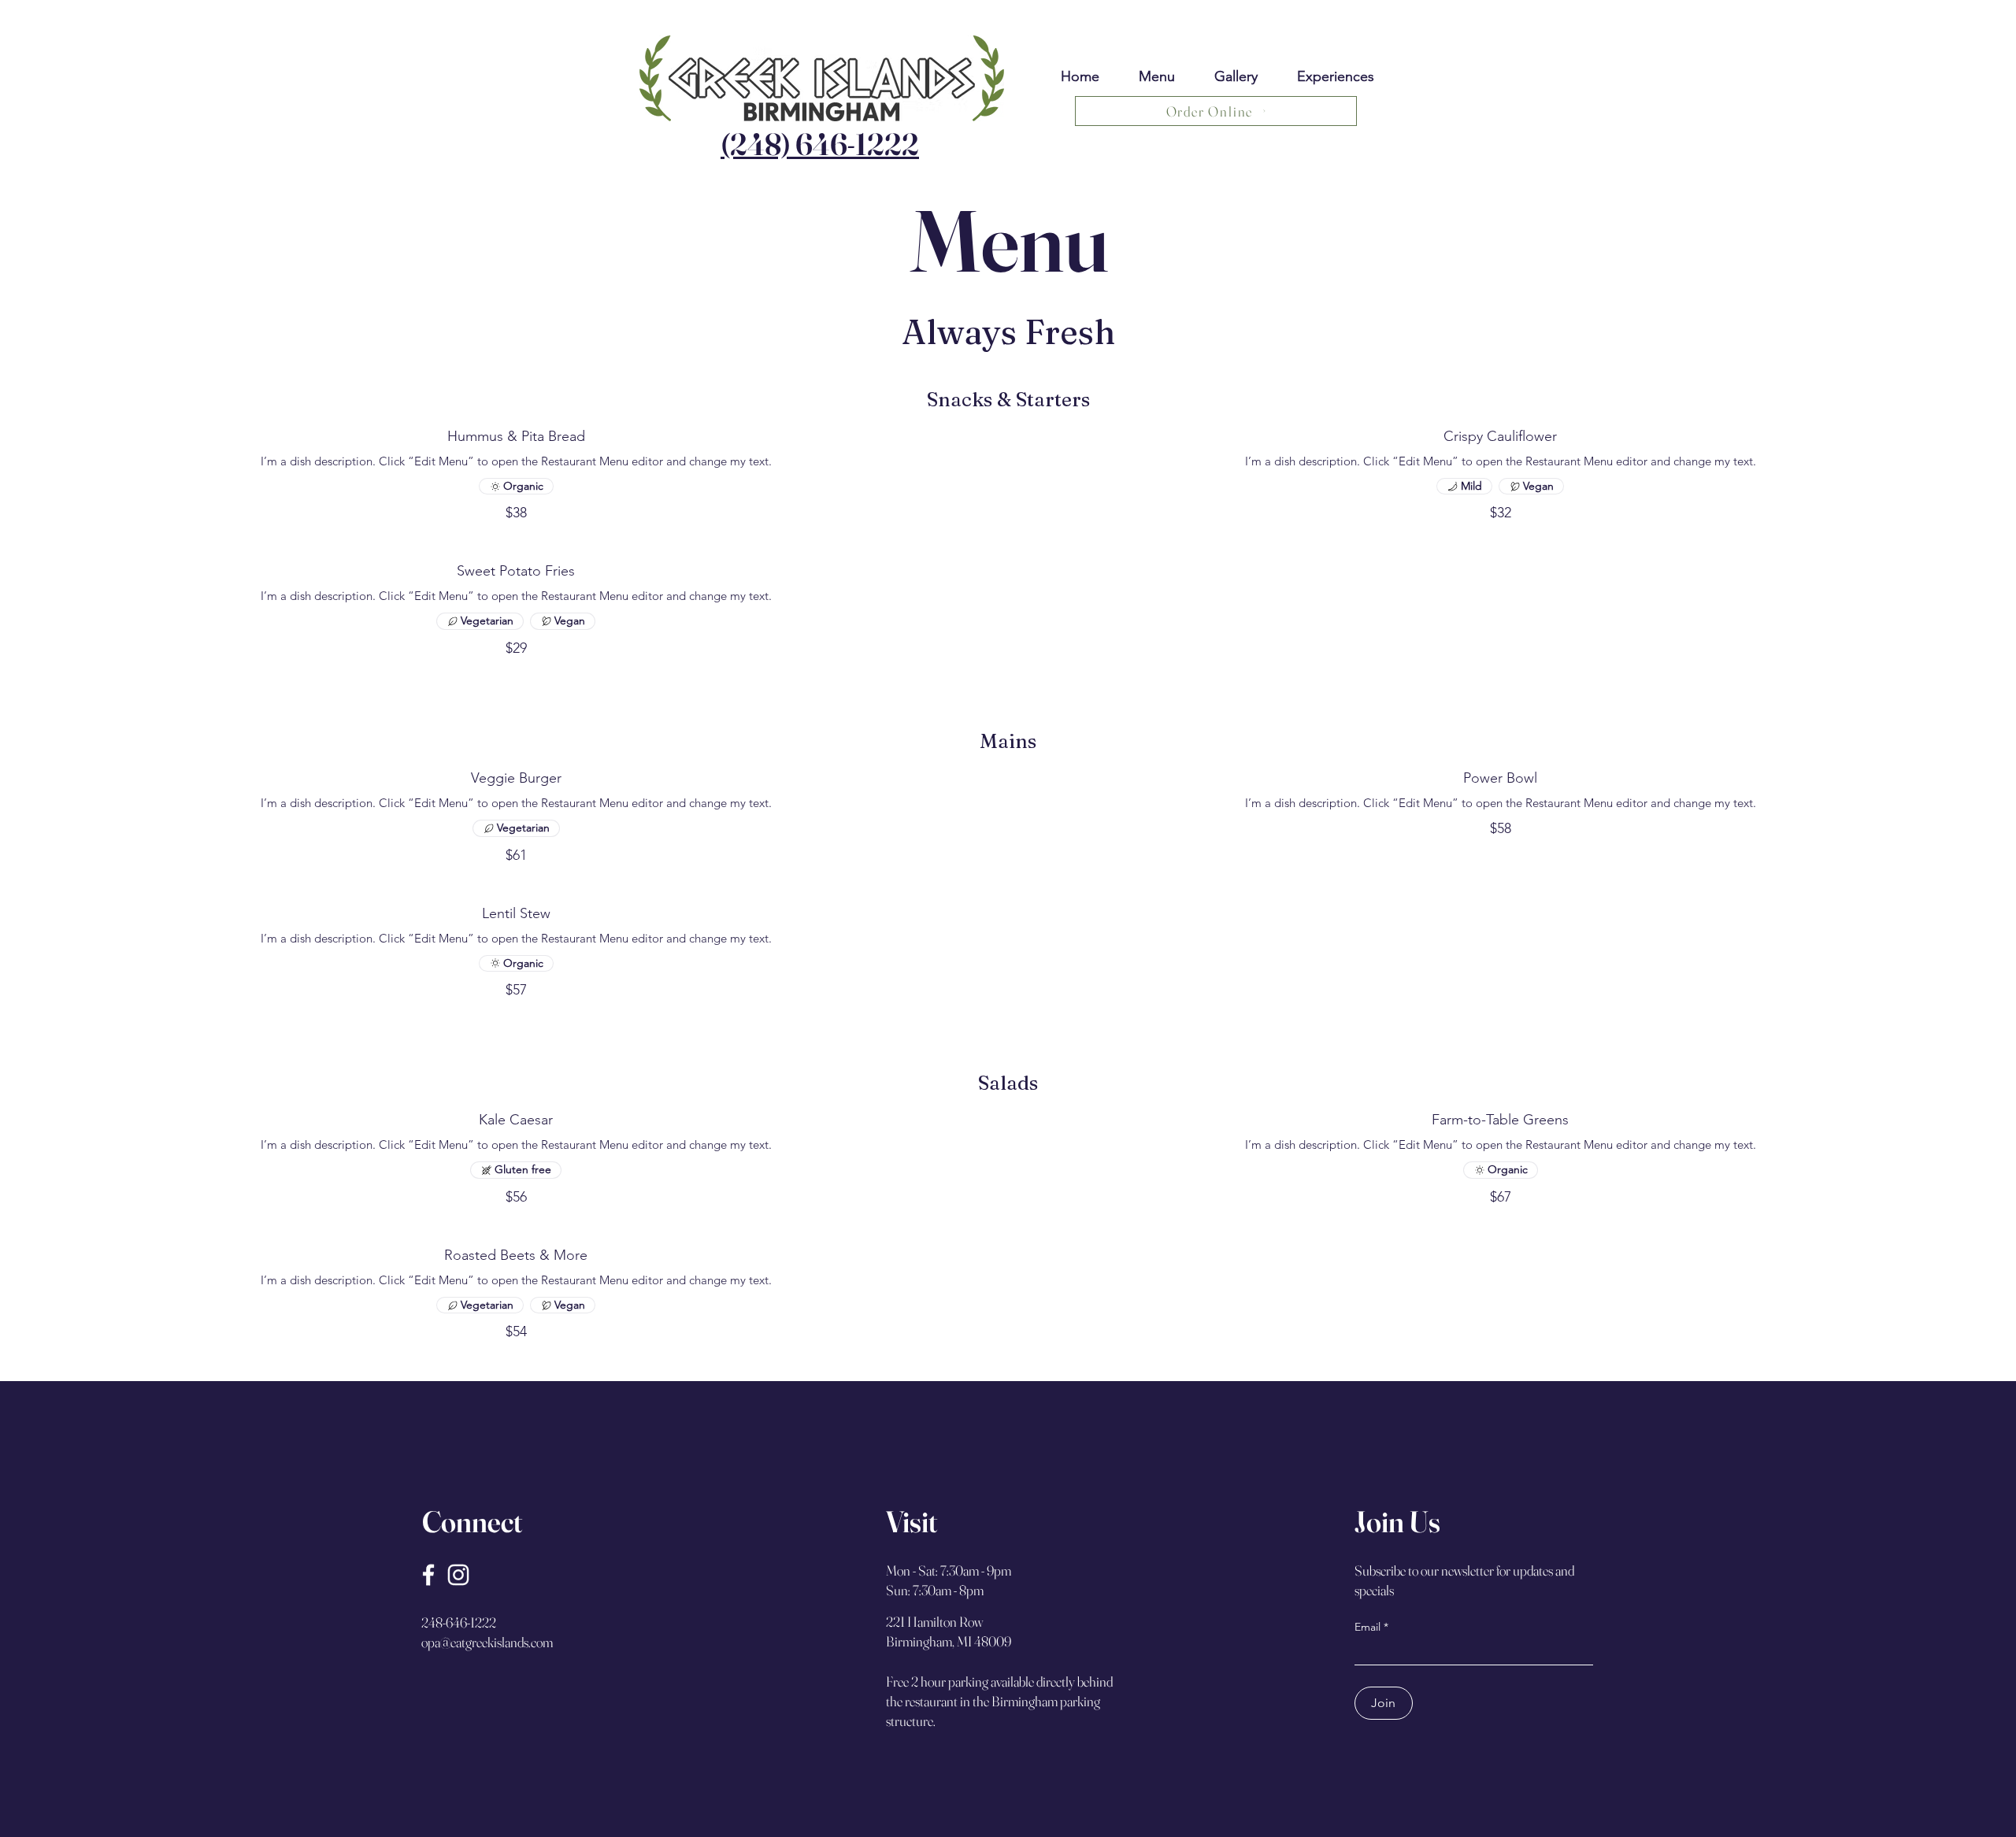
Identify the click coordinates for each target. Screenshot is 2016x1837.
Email (1367, 1627)
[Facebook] (428, 1575)
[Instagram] (458, 1575)
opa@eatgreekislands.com (487, 1642)
